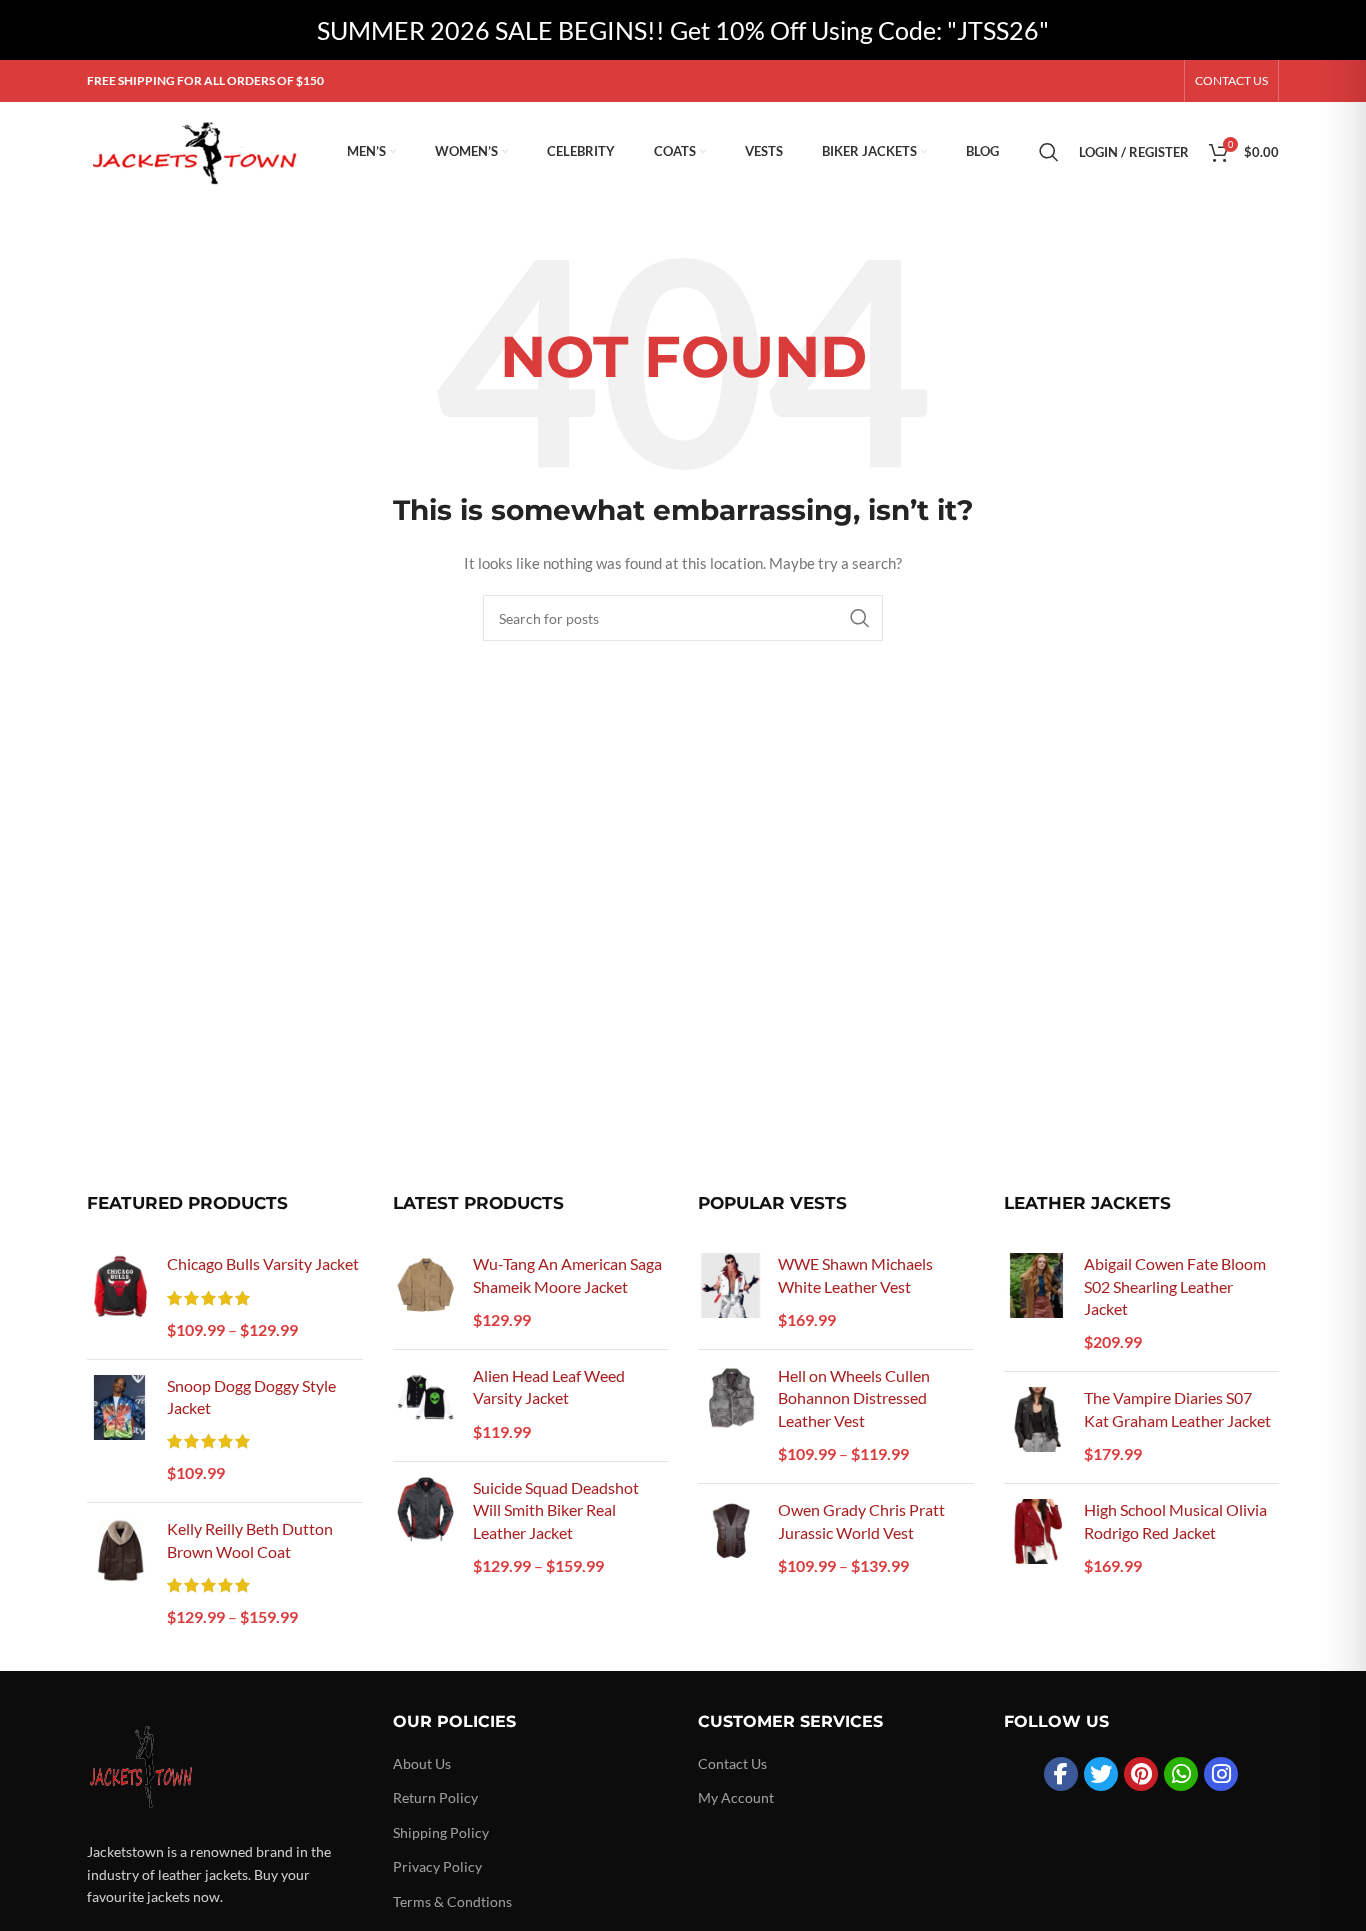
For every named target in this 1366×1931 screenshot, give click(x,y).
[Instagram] (1221, 1774)
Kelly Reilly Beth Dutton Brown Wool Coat (250, 1539)
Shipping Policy (441, 1832)
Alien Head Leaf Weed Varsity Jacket (549, 1386)
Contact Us (732, 1763)
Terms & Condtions (452, 1901)
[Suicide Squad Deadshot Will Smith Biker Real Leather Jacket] (425, 1528)
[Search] (1049, 152)
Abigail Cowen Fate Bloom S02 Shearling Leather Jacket (1175, 1286)
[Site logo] (197, 150)
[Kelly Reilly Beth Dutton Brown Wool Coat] (119, 1574)
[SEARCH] (860, 618)
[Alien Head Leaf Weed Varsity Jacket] (425, 1405)
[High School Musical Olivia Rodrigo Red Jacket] (1036, 1539)
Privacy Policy (437, 1866)
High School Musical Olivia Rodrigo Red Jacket (1175, 1520)
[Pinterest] (1141, 1774)
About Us (422, 1763)
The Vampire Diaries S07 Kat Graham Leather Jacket (1177, 1408)
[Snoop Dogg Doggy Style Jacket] (119, 1431)
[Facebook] (1061, 1774)
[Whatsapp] (1181, 1774)
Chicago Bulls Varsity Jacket (263, 1263)
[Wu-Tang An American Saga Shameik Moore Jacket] (425, 1293)
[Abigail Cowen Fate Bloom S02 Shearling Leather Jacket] (1036, 1304)
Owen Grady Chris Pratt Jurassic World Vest (861, 1520)
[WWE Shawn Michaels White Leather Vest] (730, 1293)
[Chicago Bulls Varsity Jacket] (119, 1298)
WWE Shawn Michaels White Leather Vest (855, 1274)
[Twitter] (1101, 1774)
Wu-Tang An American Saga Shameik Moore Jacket (567, 1274)
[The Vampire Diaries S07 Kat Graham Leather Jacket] (1036, 1427)
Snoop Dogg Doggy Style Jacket (251, 1396)
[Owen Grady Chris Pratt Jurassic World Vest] (730, 1539)
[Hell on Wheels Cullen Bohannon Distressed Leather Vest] (730, 1416)
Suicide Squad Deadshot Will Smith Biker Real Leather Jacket (556, 1510)
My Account (736, 1797)
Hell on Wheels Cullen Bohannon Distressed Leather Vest (854, 1398)
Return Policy (435, 1797)
